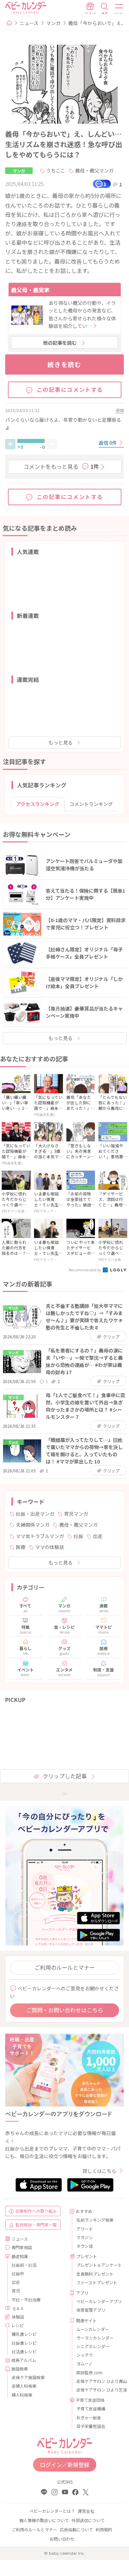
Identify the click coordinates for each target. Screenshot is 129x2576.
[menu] (119, 9)
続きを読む (64, 364)
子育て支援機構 (91, 2408)
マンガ (53, 23)
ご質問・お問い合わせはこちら (65, 2010)
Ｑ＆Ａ (18, 2308)
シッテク (85, 2355)
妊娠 (78, 1536)
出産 (98, 1536)
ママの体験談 (50, 1547)
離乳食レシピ (24, 2334)
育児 (16, 2291)
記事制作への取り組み (36, 2211)
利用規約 (104, 2529)
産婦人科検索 (24, 2386)
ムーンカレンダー (93, 2329)
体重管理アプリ (91, 2310)
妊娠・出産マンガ (35, 1514)
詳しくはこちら (99, 2171)
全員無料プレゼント (95, 2274)
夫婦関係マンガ (33, 1525)
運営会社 (86, 2511)
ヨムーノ (84, 2363)
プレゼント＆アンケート (98, 2265)
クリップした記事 (65, 1776)
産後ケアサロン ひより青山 (98, 2381)
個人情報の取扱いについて (44, 2520)
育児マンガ (76, 1514)
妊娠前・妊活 (24, 2265)
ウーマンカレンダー (95, 2338)
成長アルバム (24, 2360)
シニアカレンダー (93, 2346)
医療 (21, 1547)
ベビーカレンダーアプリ (98, 2301)
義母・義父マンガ (94, 170)
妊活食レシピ (24, 2351)
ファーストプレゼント (97, 2282)
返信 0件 (108, 443)
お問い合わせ (62, 2539)
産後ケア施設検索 (28, 2377)
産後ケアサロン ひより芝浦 (98, 2390)
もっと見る (61, 742)
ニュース (29, 23)
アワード (85, 2229)
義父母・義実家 (30, 290)
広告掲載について (76, 2529)
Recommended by (85, 1270)
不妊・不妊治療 (26, 2299)
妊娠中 (18, 2273)
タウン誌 (85, 2246)
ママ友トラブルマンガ (40, 1536)
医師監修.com (89, 2372)
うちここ (56, 170)
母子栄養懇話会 (91, 2426)
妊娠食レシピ (24, 2343)
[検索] (105, 9)
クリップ (111, 1336)
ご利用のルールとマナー (65, 1967)
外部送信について (88, 2520)
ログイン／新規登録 (65, 2465)
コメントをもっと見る (61, 466)
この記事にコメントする (70, 389)
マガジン (85, 2237)
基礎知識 (20, 2256)
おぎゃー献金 (89, 2417)
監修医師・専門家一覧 (36, 2225)
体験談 (18, 2317)
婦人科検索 (22, 2395)
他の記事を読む (60, 343)
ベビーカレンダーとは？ (52, 2511)
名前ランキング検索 (95, 2220)
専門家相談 (22, 2247)
